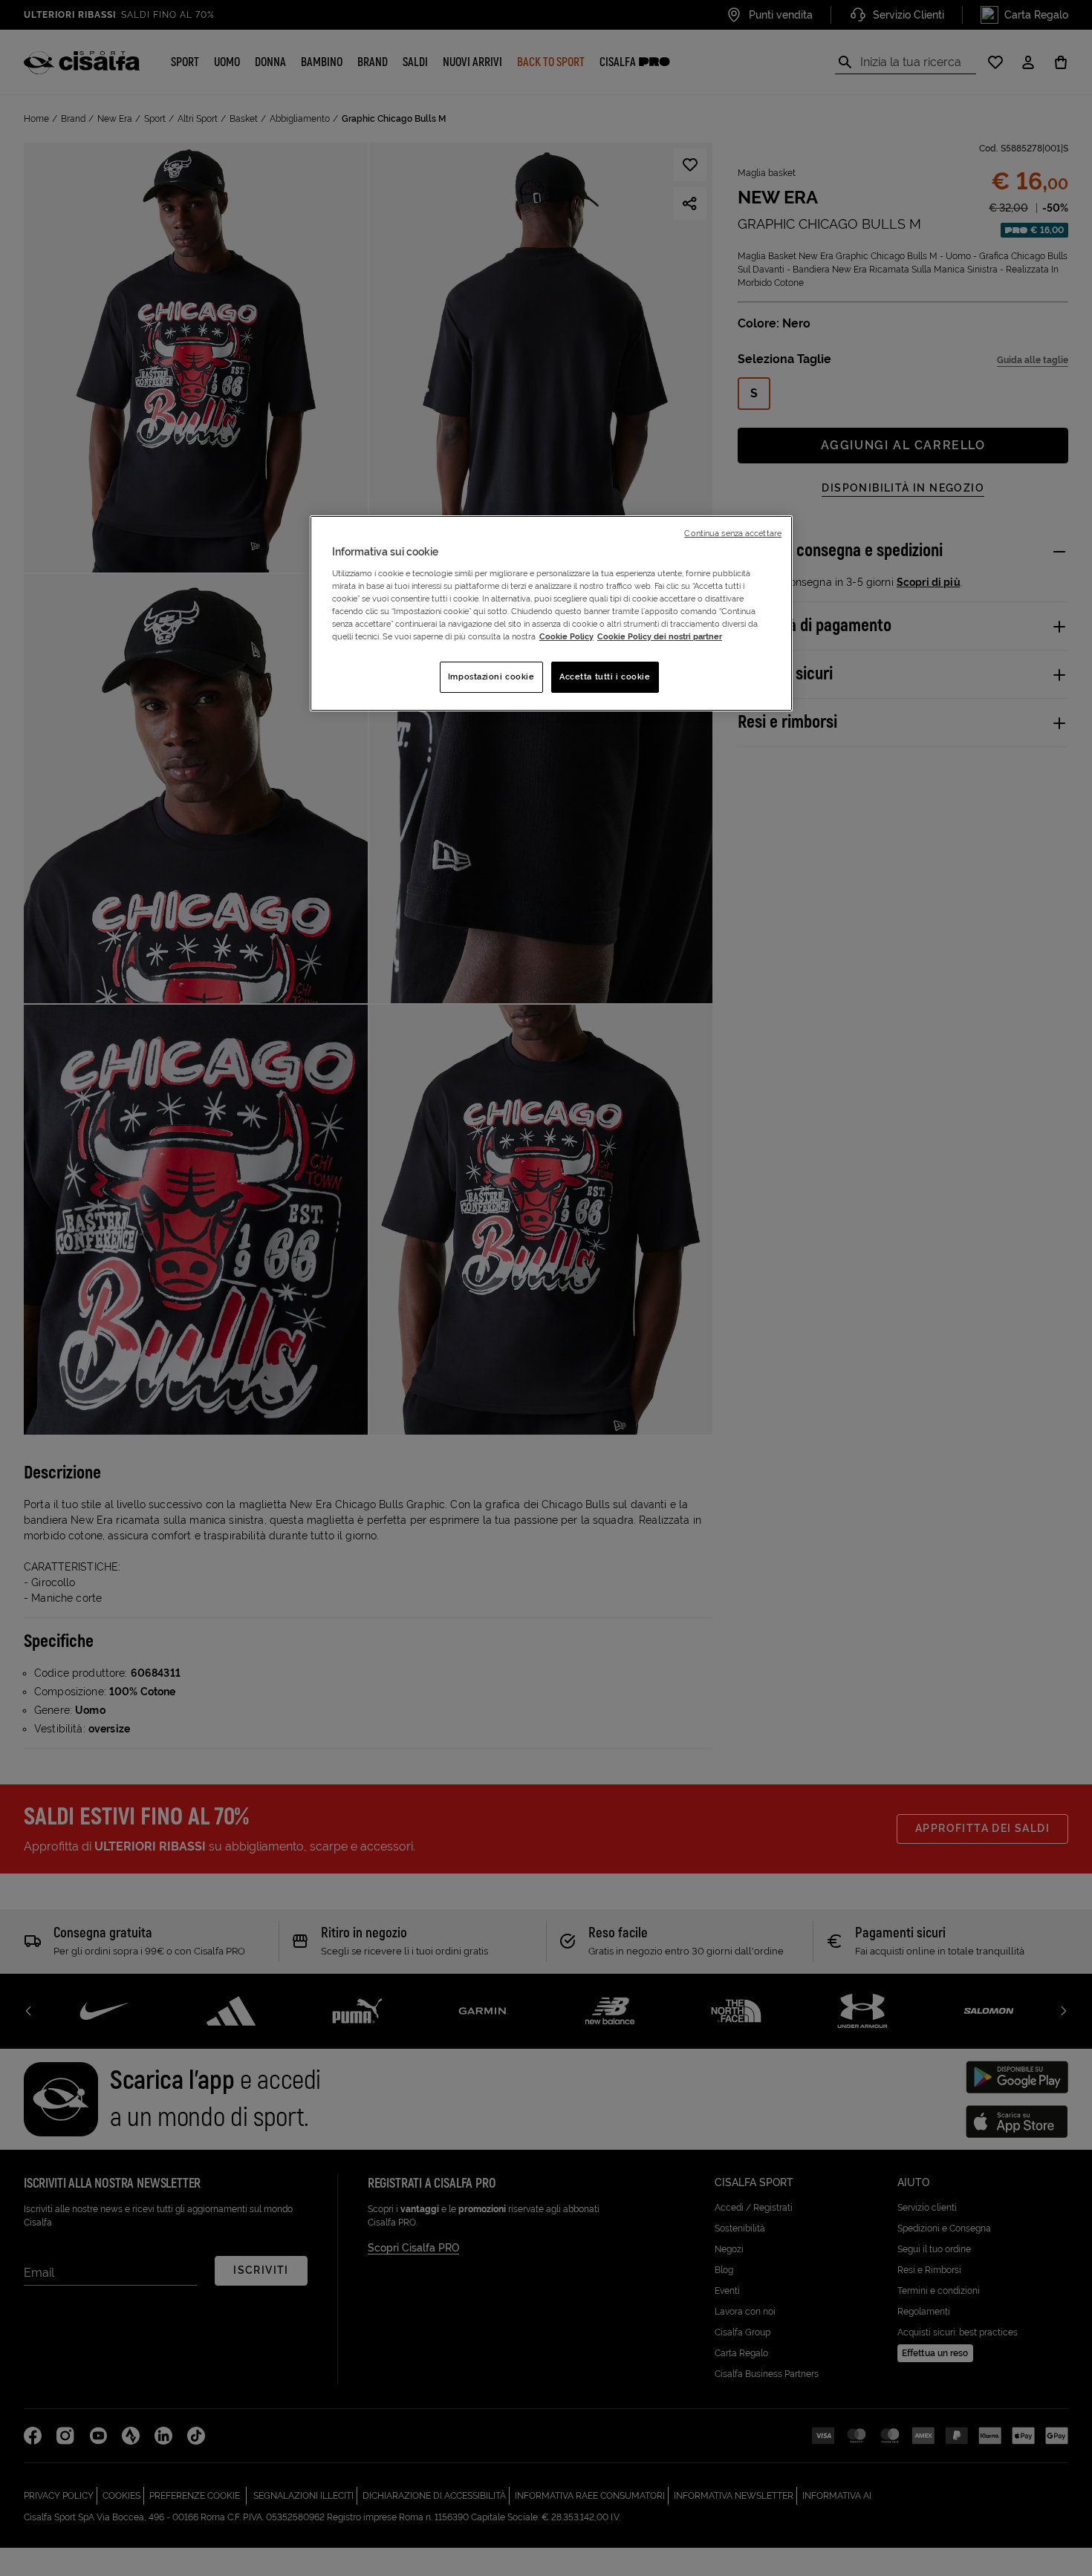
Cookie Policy (566, 636)
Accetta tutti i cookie (605, 676)
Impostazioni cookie (491, 676)
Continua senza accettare (733, 533)
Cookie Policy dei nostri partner (660, 636)
